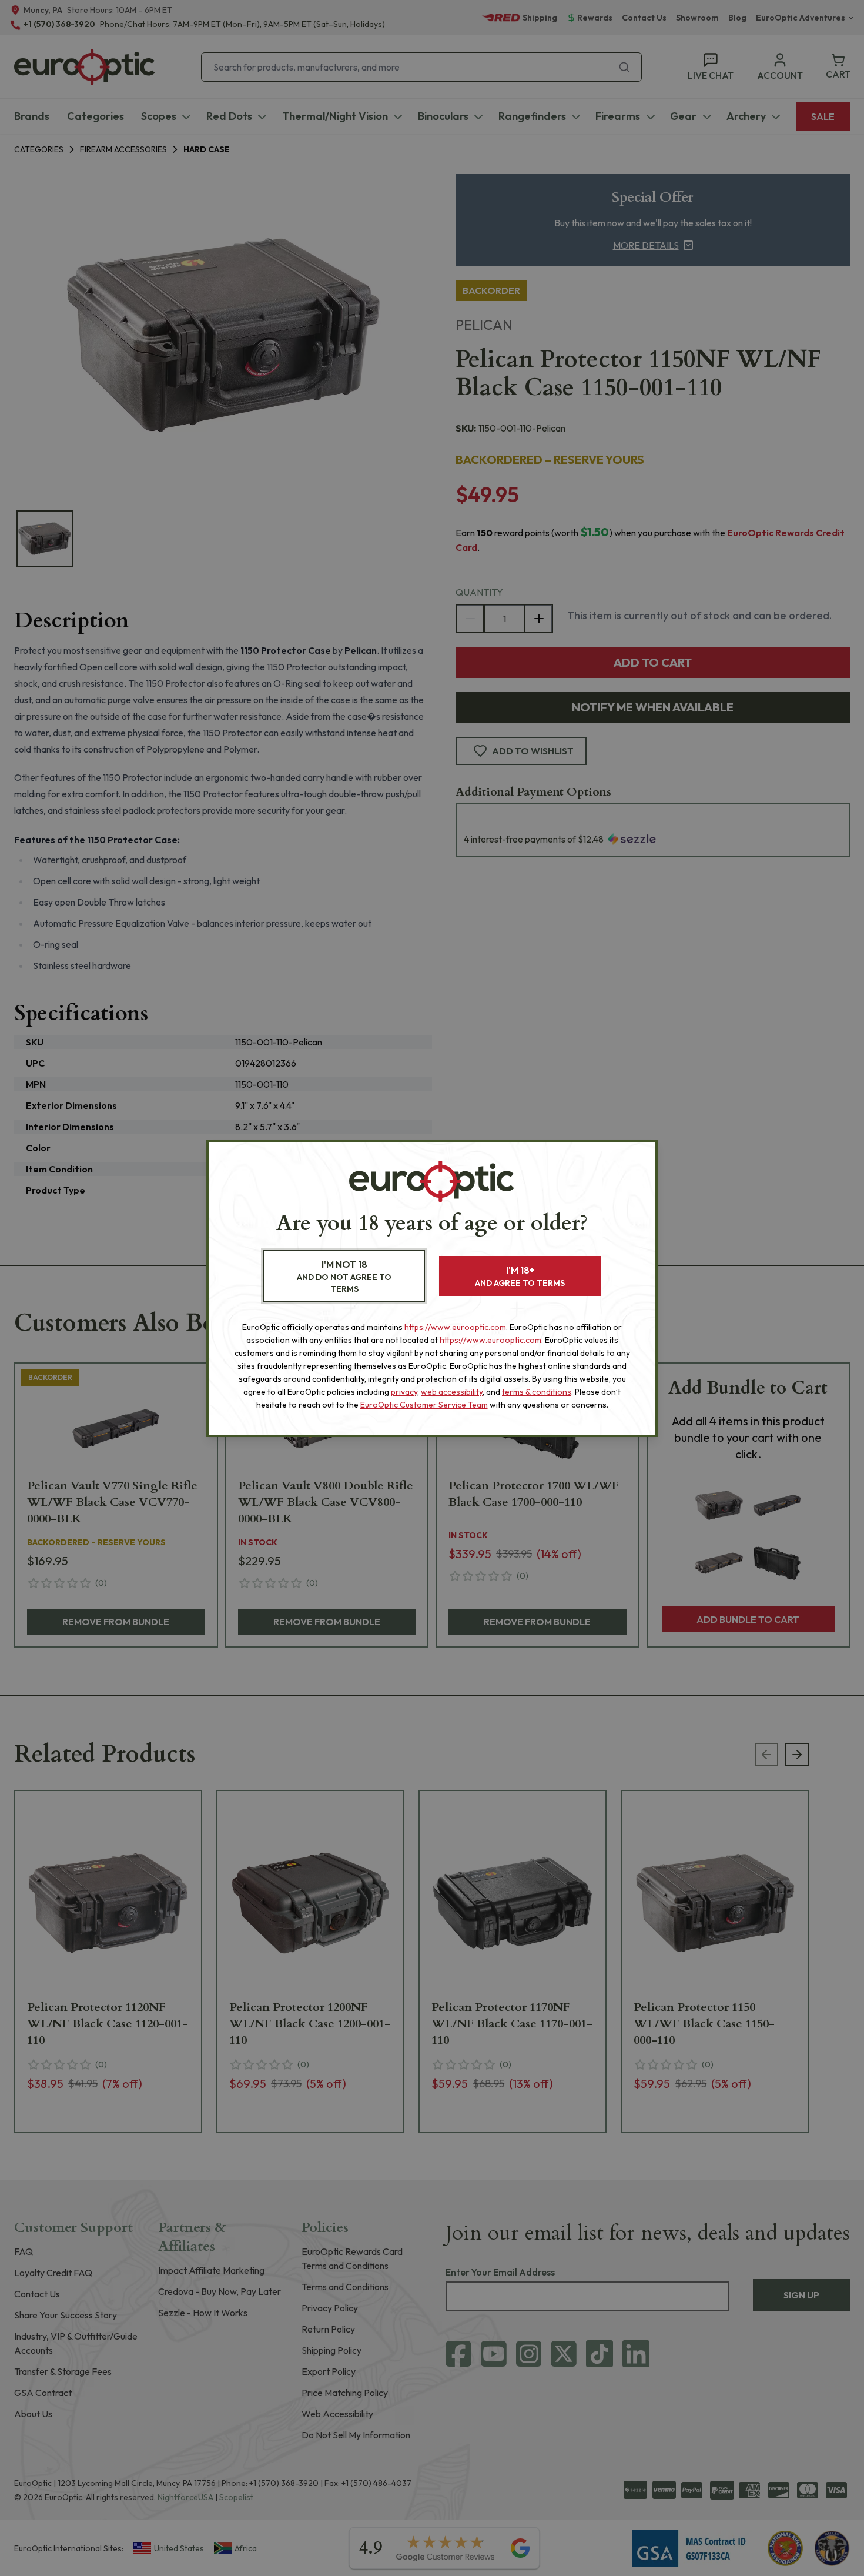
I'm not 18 (344, 1276)
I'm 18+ (520, 1276)
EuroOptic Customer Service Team (424, 1405)
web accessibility (452, 1392)
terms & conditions (537, 1392)
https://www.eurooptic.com (455, 1327)
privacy (404, 1392)
